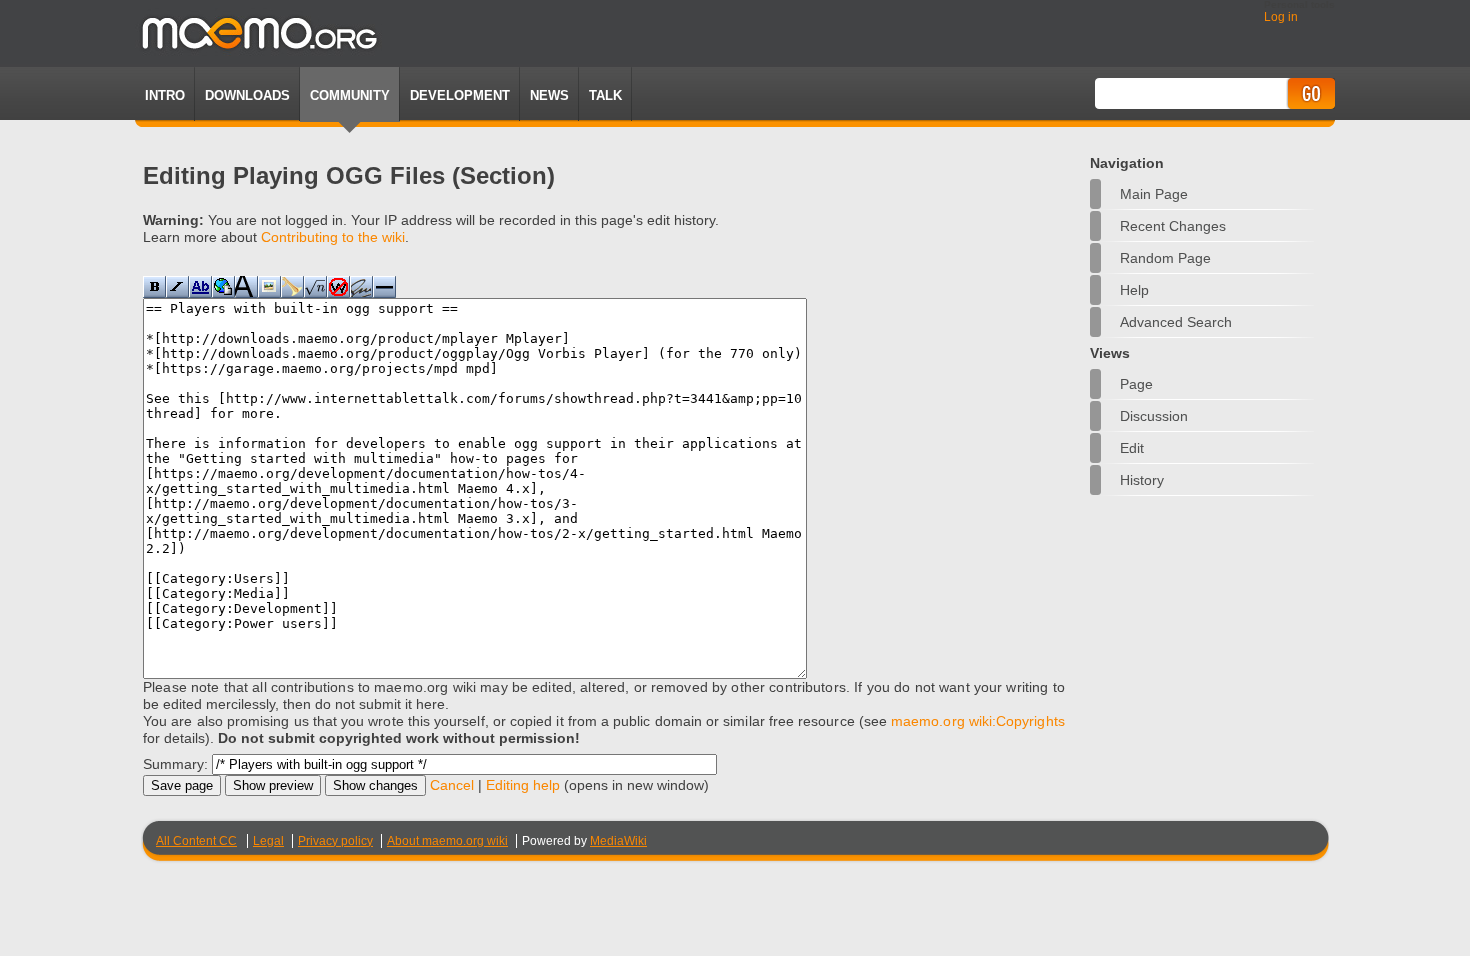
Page (1136, 384)
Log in (1281, 17)
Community (350, 95)
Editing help (523, 785)
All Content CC (196, 841)
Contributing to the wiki (333, 237)
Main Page (1154, 194)
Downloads (247, 95)
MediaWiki (618, 841)
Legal (268, 841)
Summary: (175, 764)
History (1142, 480)
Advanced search (1176, 322)
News (549, 95)
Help (1134, 290)
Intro (165, 95)
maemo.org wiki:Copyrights (978, 721)
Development (460, 95)
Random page (1165, 258)
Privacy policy (335, 841)
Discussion (1154, 416)
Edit (1132, 448)
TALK (605, 95)
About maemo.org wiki (447, 841)
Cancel (452, 785)
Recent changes (1173, 226)
